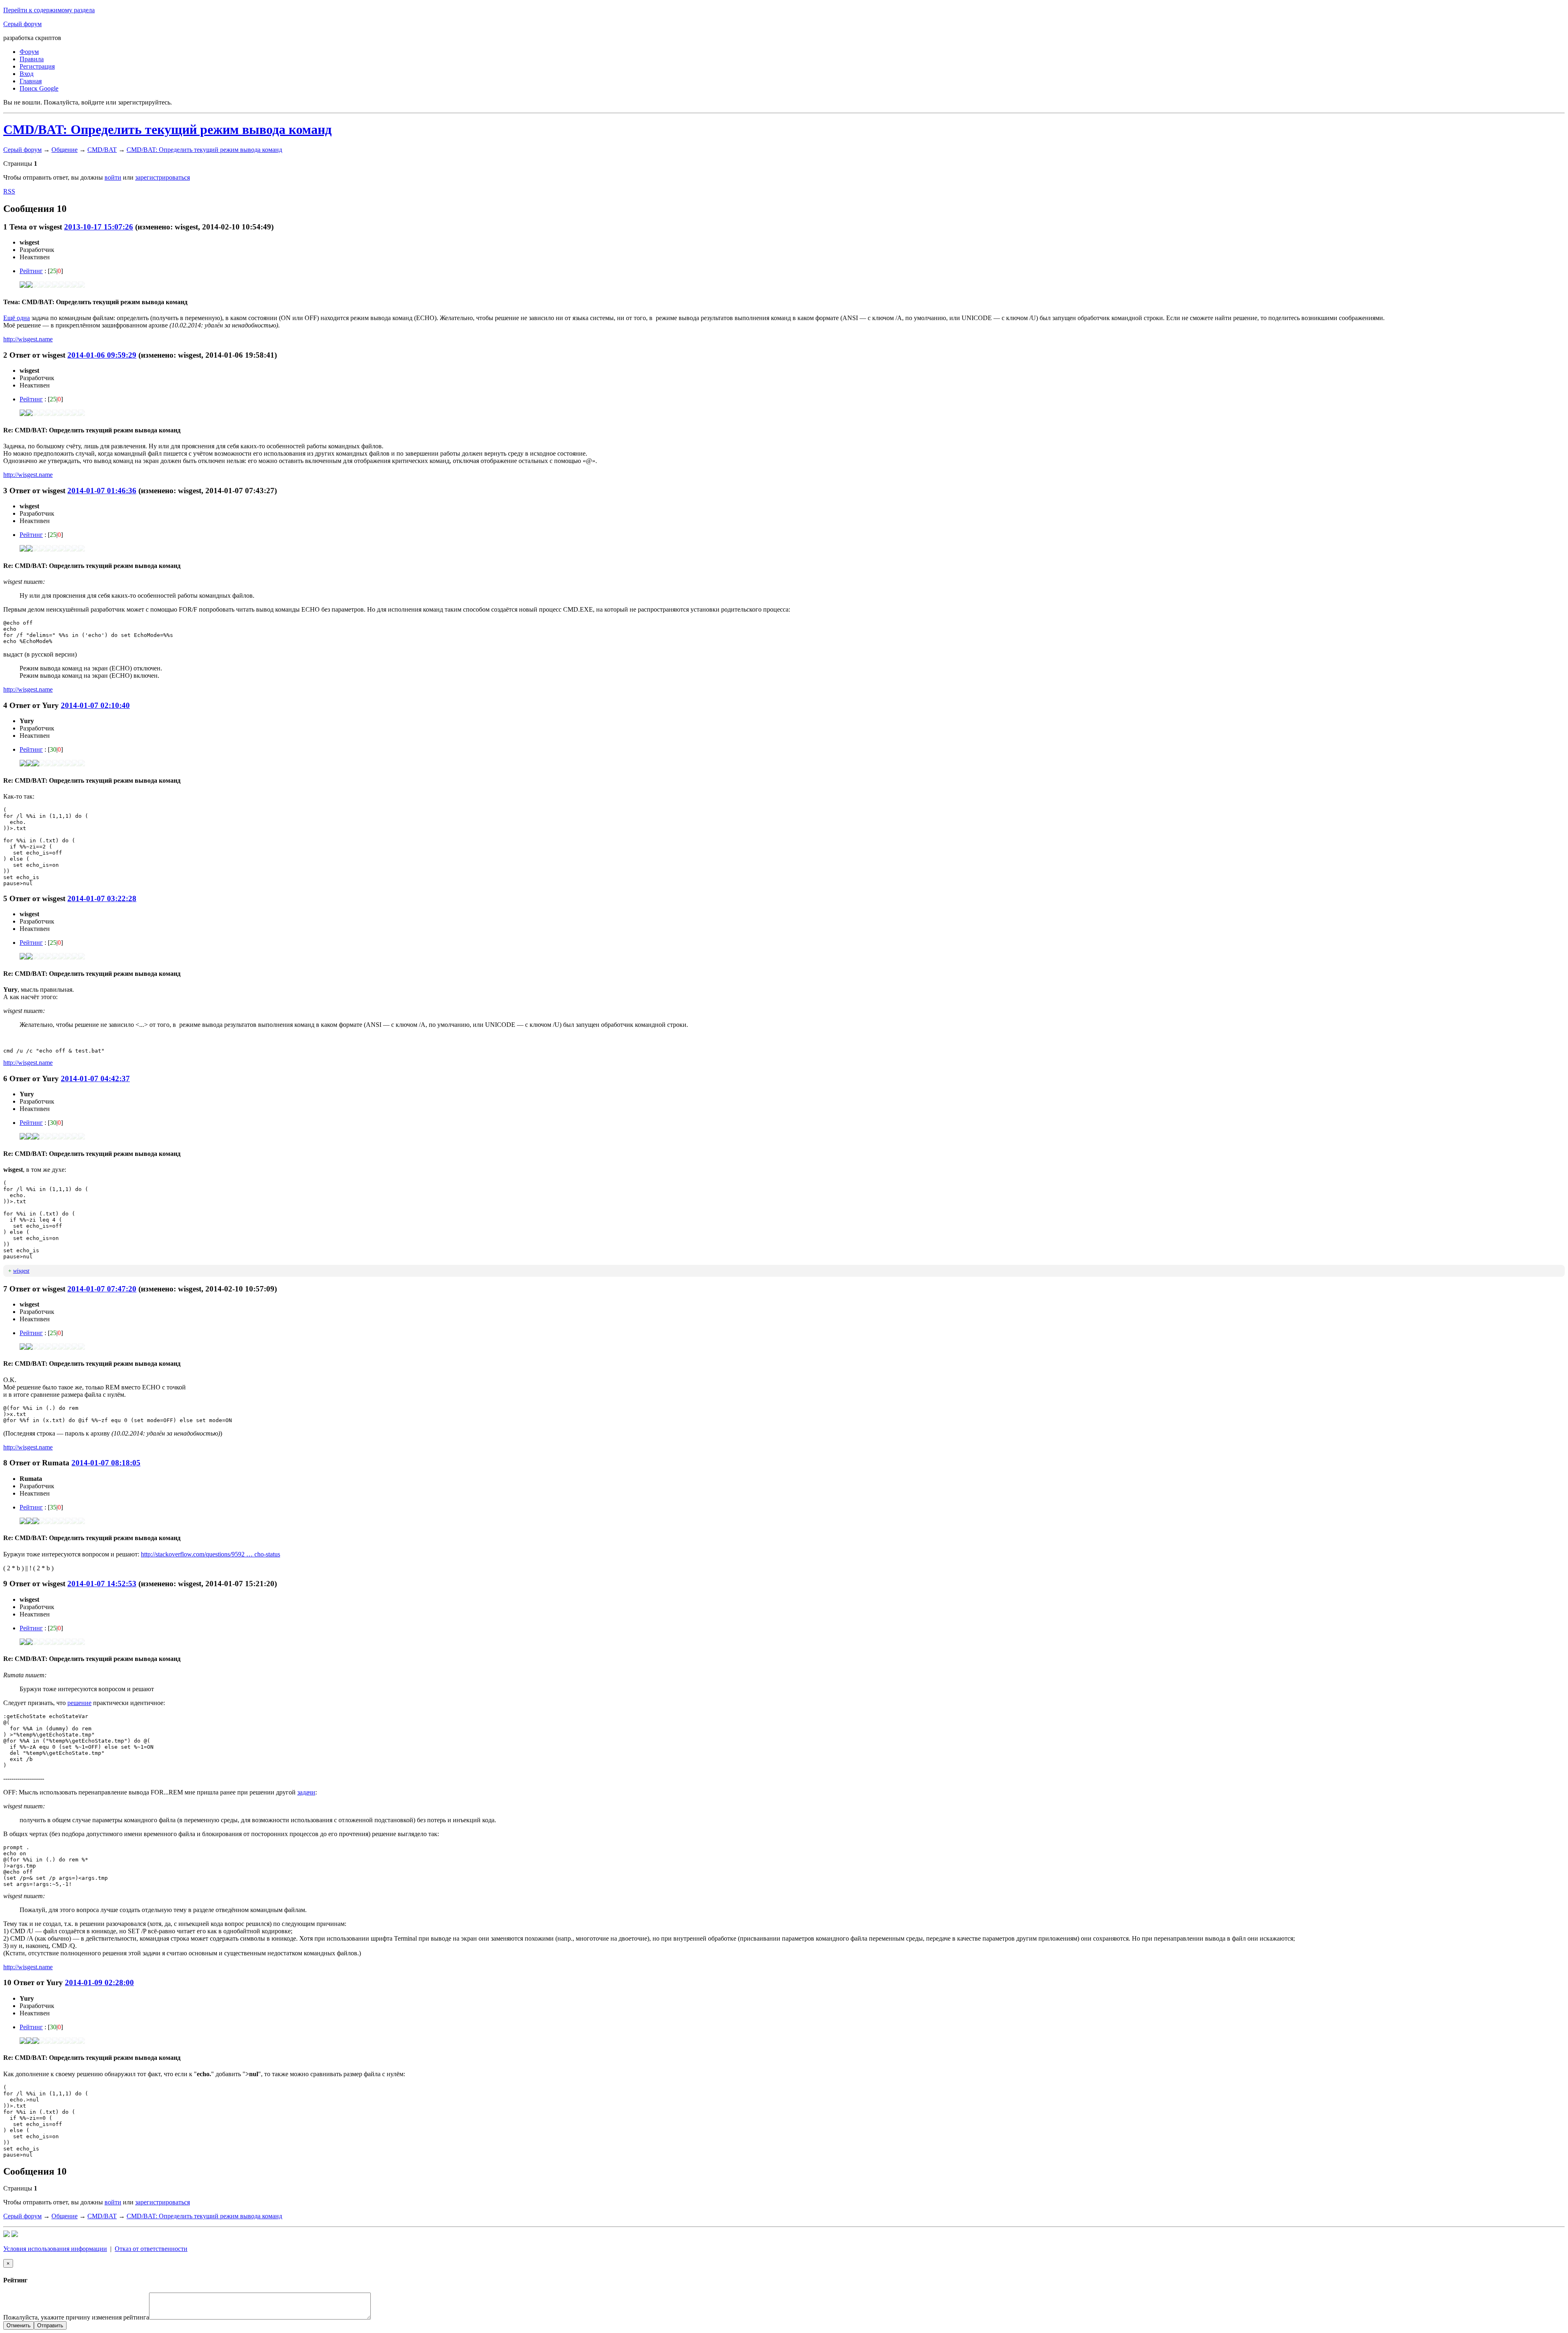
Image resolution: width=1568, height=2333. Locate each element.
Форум (29, 52)
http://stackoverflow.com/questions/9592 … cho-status (210, 1554)
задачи (306, 1792)
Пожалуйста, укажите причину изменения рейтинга (76, 2317)
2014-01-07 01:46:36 (102, 491)
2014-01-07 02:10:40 (95, 705)
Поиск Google (39, 88)
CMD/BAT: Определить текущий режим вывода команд (167, 129)
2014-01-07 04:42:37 (95, 1079)
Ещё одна (17, 318)
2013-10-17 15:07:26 (99, 227)
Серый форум (22, 24)
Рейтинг (31, 271)
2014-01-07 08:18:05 (106, 1463)
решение (79, 1703)
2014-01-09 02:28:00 (99, 1982)
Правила (32, 59)
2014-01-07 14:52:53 (102, 1584)
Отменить (19, 2325)
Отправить (50, 2325)
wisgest (21, 1271)
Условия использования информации (55, 2249)
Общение (65, 150)
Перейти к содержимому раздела (49, 10)
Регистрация (37, 66)
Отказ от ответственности (151, 2249)
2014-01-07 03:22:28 (102, 898)
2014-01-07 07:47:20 (102, 1289)
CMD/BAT (102, 150)
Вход (27, 74)
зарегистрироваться (163, 177)
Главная (31, 81)
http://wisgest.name (28, 339)
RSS (9, 191)
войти (113, 177)
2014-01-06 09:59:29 (102, 355)
